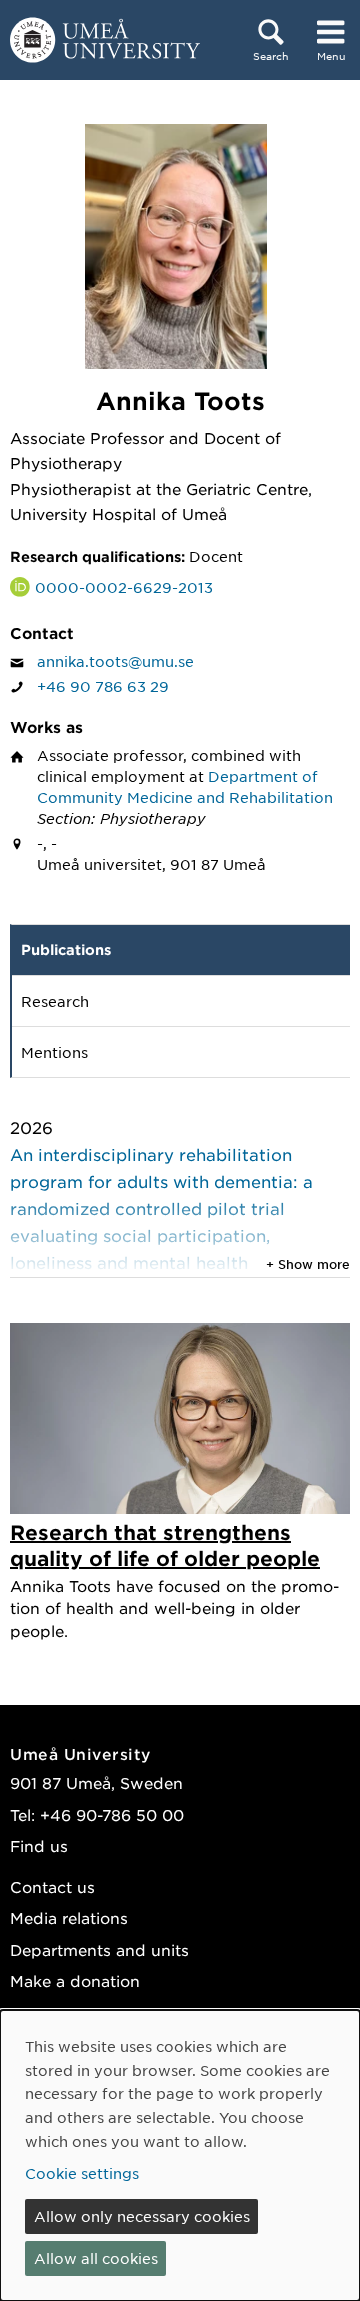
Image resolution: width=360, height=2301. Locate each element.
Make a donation (75, 1980)
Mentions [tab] (54, 1052)
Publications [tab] (66, 949)
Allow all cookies (96, 2258)
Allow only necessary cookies (142, 2216)
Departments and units (99, 1949)
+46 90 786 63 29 (103, 686)
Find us (39, 1845)
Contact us (52, 1886)
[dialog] (180, 2155)
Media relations (69, 1917)
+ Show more (308, 1264)
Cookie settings (82, 2173)
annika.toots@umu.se (115, 661)
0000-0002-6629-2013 (124, 587)
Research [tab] (55, 1001)
